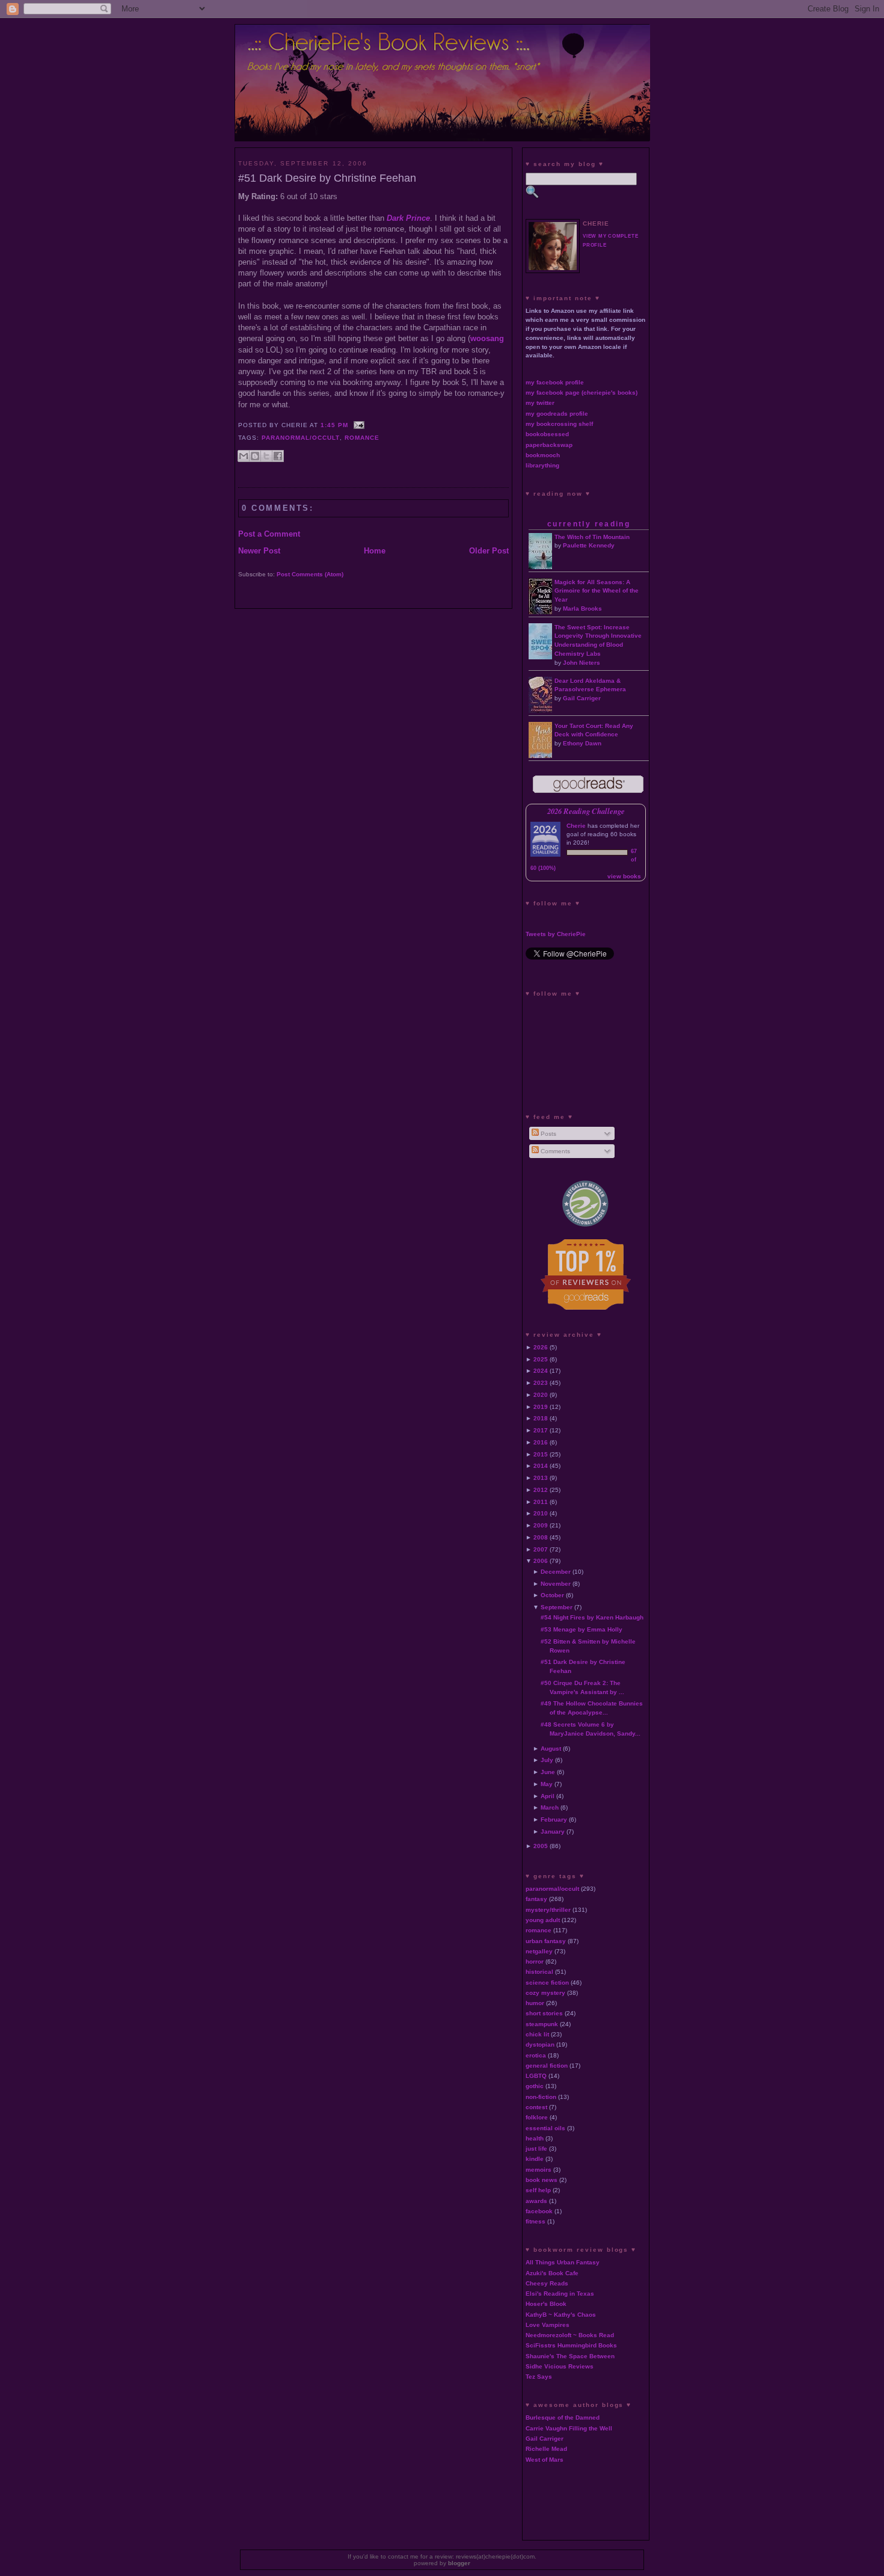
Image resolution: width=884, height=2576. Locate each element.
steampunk (542, 2024)
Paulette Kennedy (589, 545)
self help (538, 2190)
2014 (541, 1466)
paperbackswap (549, 445)
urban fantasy (546, 1941)
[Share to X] (266, 456)
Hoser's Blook (546, 2304)
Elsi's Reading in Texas (560, 2294)
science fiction (547, 1983)
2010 (541, 1513)
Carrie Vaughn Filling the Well (569, 2428)
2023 (541, 1383)
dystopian (540, 2044)
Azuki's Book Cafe (552, 2273)
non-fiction (541, 2097)
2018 (541, 1418)
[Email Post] (358, 425)
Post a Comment (269, 534)
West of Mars (545, 2460)
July (547, 1760)
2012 (541, 1490)
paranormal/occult (301, 438)
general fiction (547, 2066)
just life (536, 2149)
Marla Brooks (582, 609)
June (548, 1772)
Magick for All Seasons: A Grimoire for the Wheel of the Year (597, 591)
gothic (535, 2086)
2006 (541, 1561)
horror (535, 1961)
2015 (541, 1454)
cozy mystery (545, 1993)
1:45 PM (334, 425)
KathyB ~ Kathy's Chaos (561, 2315)
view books (624, 876)
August (551, 1749)
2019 (541, 1407)
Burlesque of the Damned (563, 2417)
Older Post (489, 551)
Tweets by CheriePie (556, 934)
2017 (541, 1430)
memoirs (539, 2170)
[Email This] (244, 456)
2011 (541, 1502)
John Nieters (582, 663)
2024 (541, 1371)
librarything (542, 465)
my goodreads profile (557, 414)
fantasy (536, 1899)
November (556, 1584)
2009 (541, 1525)
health (535, 2138)
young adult (543, 1920)
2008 (541, 1537)
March (550, 1807)
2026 (541, 1347)
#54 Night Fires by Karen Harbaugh (592, 1617)
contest (536, 2107)
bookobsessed (547, 434)
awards (536, 2201)
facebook (539, 2211)
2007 (541, 1549)
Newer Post (259, 551)
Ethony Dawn (582, 743)
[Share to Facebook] (278, 456)
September (557, 1607)
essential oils (545, 2128)
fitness (536, 2221)
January (553, 1832)
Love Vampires (548, 2325)
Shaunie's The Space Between (570, 2356)
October (552, 1595)
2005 (541, 1846)
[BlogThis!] (255, 456)
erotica (536, 2055)
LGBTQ (536, 2076)
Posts (548, 1134)
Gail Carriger (582, 698)
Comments (554, 1151)
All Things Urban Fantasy (563, 2262)
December (556, 1572)
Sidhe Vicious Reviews (560, 2366)
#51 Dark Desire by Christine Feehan (327, 178)
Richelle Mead (546, 2449)
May (547, 1784)
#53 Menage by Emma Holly (582, 1629)
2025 (541, 1359)
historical (539, 1972)
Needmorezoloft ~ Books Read (570, 2335)
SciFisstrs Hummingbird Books (571, 2345)
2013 (541, 1478)
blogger (459, 2563)
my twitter (540, 403)
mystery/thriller (548, 1910)
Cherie (576, 826)
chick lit (537, 2034)
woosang (487, 338)
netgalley (539, 1951)
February (554, 1820)
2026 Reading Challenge (586, 811)
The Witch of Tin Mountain (592, 537)
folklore (537, 2117)
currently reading (589, 524)
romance (362, 438)
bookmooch (543, 455)
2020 (541, 1395)
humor (535, 2003)
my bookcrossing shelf (559, 424)
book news (542, 2180)
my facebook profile (555, 382)
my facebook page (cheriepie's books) (582, 393)
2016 (541, 1442)
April (548, 1796)
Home (375, 551)
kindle (535, 2159)
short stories (544, 2013)
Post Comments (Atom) (310, 574)
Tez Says (539, 2377)
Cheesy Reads (547, 2283)
